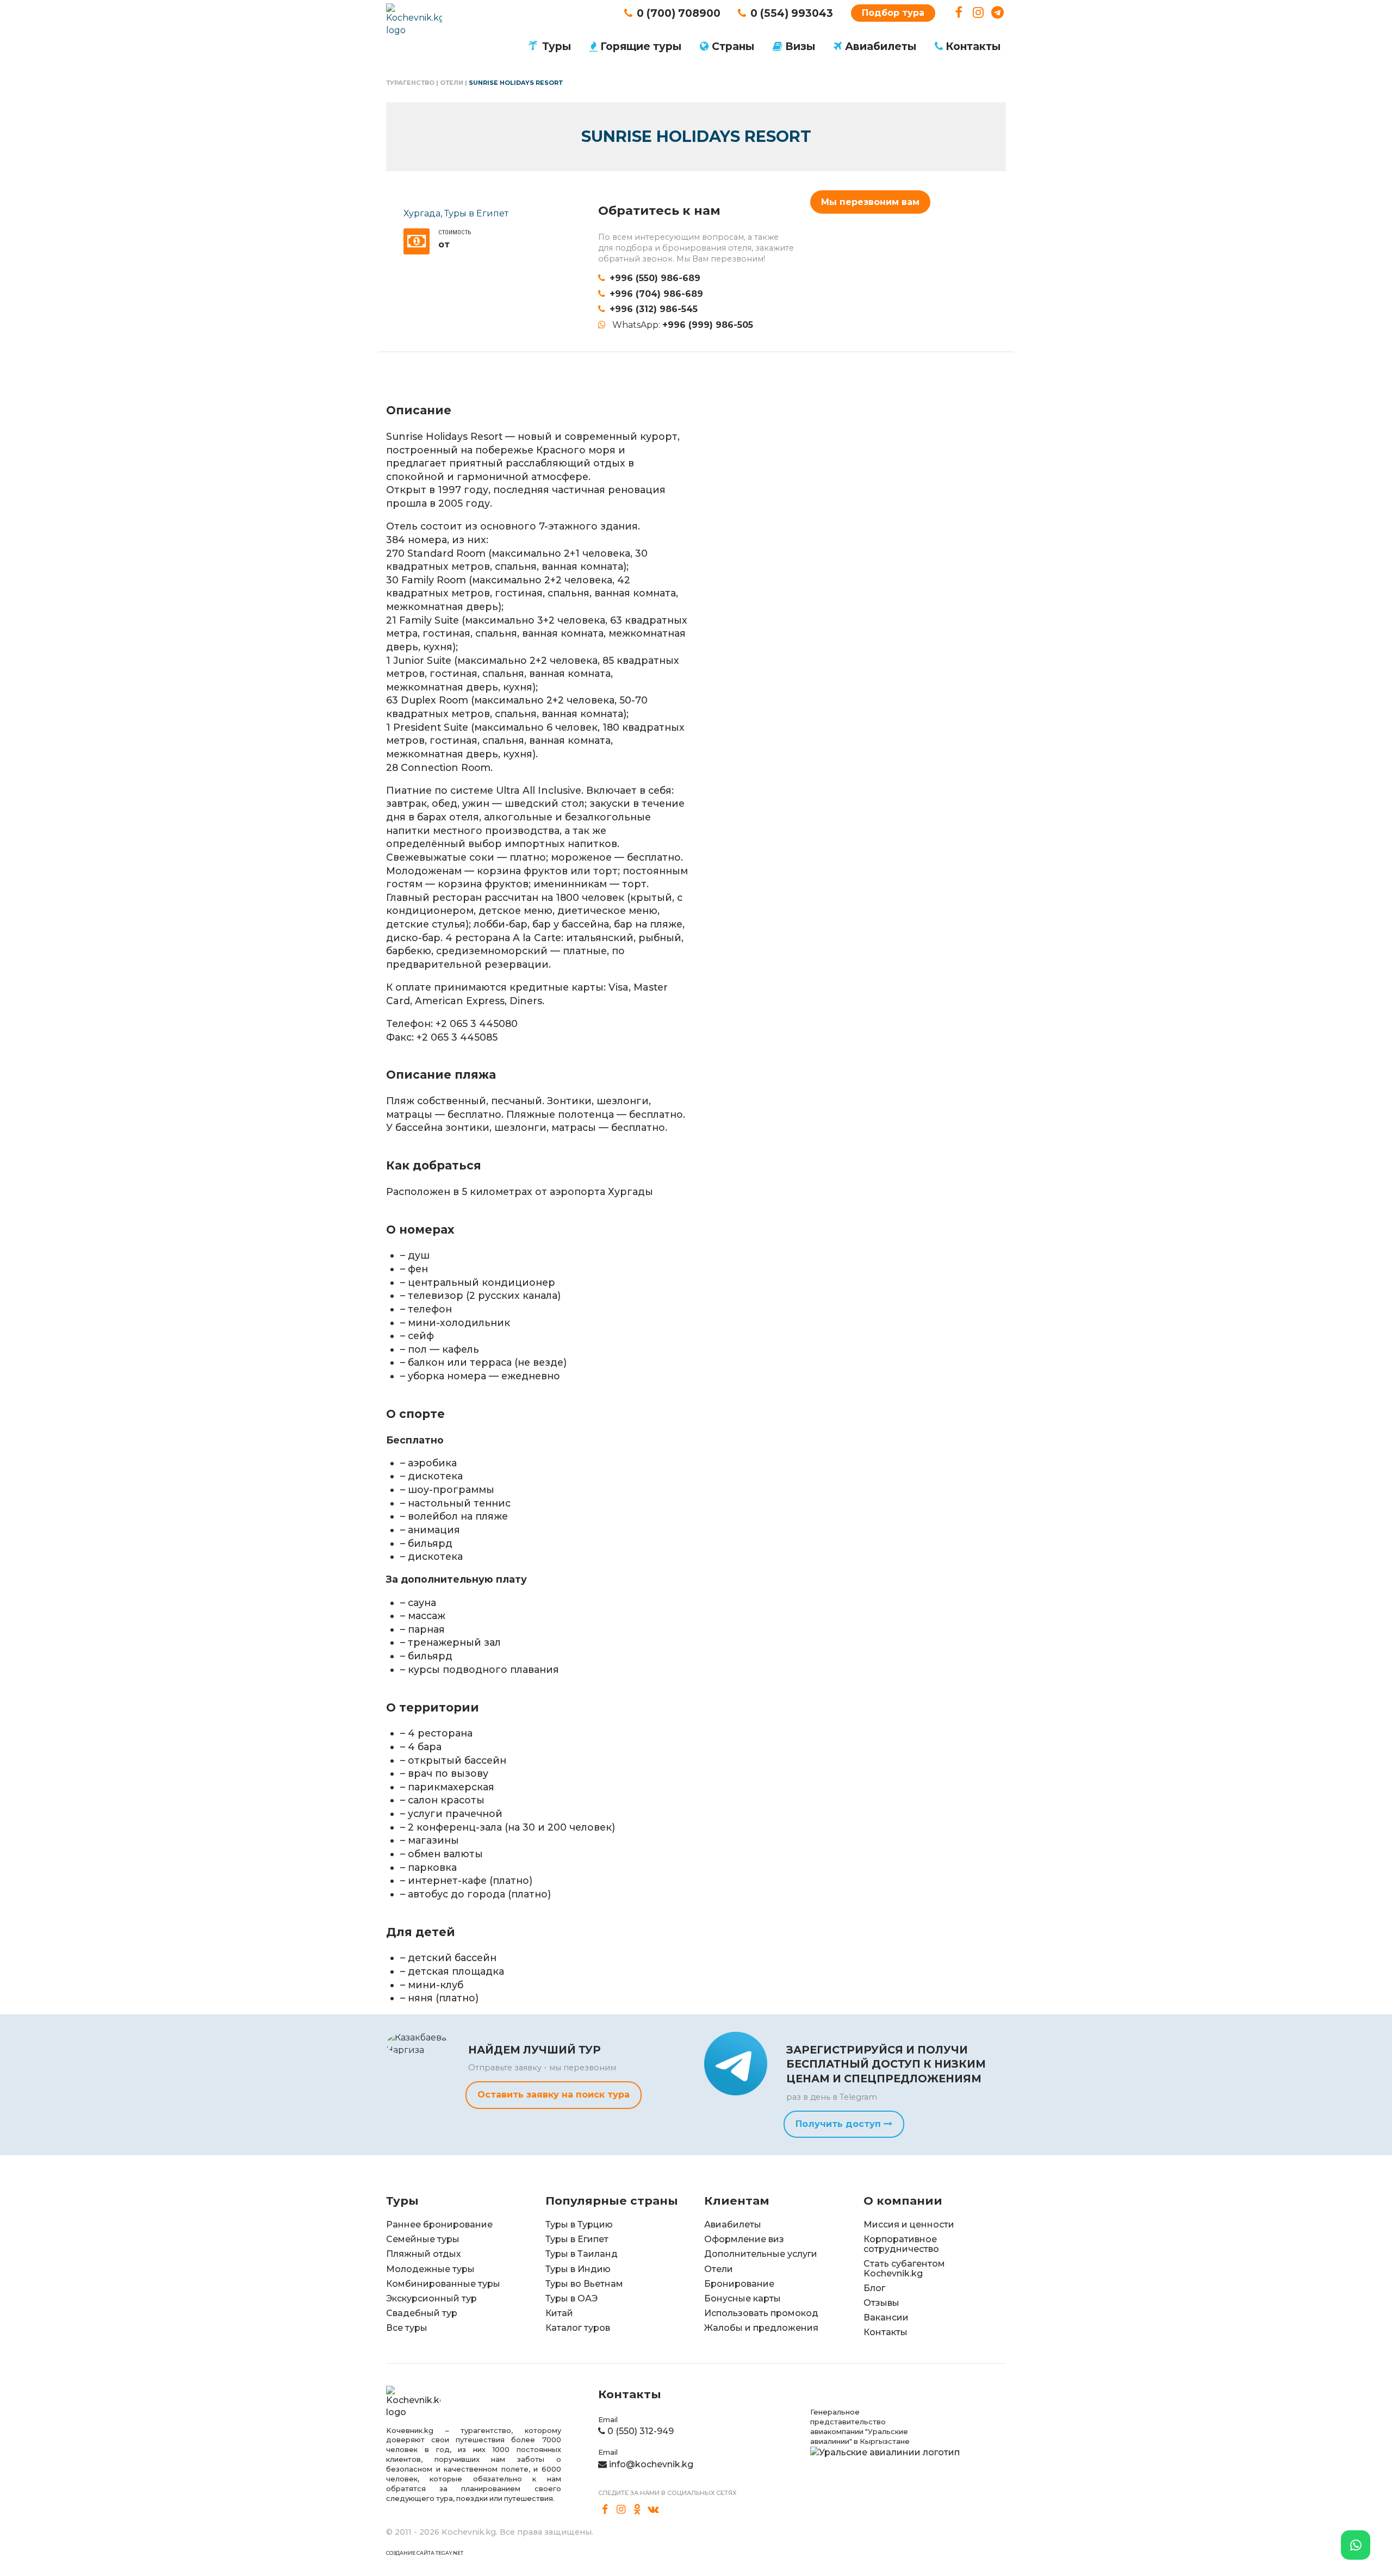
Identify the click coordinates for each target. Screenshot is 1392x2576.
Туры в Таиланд (582, 2254)
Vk (654, 2510)
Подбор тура (893, 13)
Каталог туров (578, 2328)
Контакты (973, 46)
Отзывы (881, 2303)
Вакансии (886, 2317)
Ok (637, 2510)
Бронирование (739, 2284)
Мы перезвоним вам (870, 202)
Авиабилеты (881, 46)
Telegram (998, 13)
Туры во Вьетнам (584, 2284)
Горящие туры (641, 46)
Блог (874, 2288)
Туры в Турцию (579, 2225)
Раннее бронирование (439, 2225)
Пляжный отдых (424, 2254)
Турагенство (410, 83)
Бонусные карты (742, 2298)
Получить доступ (840, 2124)
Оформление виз (744, 2239)
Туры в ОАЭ (571, 2298)
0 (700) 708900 (679, 13)
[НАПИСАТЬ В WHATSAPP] (1356, 2545)
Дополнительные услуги (761, 2254)
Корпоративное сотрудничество (901, 2244)
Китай (559, 2313)
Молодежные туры (430, 2269)
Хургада (422, 213)
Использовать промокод (761, 2313)
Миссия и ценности (909, 2225)
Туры (557, 46)
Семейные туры (423, 2239)
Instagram (978, 13)
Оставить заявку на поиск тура (554, 2095)
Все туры (407, 2328)
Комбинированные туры (443, 2284)
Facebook (959, 13)
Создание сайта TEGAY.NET (425, 2553)
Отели (452, 83)
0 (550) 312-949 (641, 2431)
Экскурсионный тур (431, 2298)
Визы (800, 46)
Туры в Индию (578, 2269)
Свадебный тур (422, 2313)
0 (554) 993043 (792, 13)
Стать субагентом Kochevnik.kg (904, 2269)
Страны (733, 46)
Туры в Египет (476, 213)
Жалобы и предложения (761, 2328)
